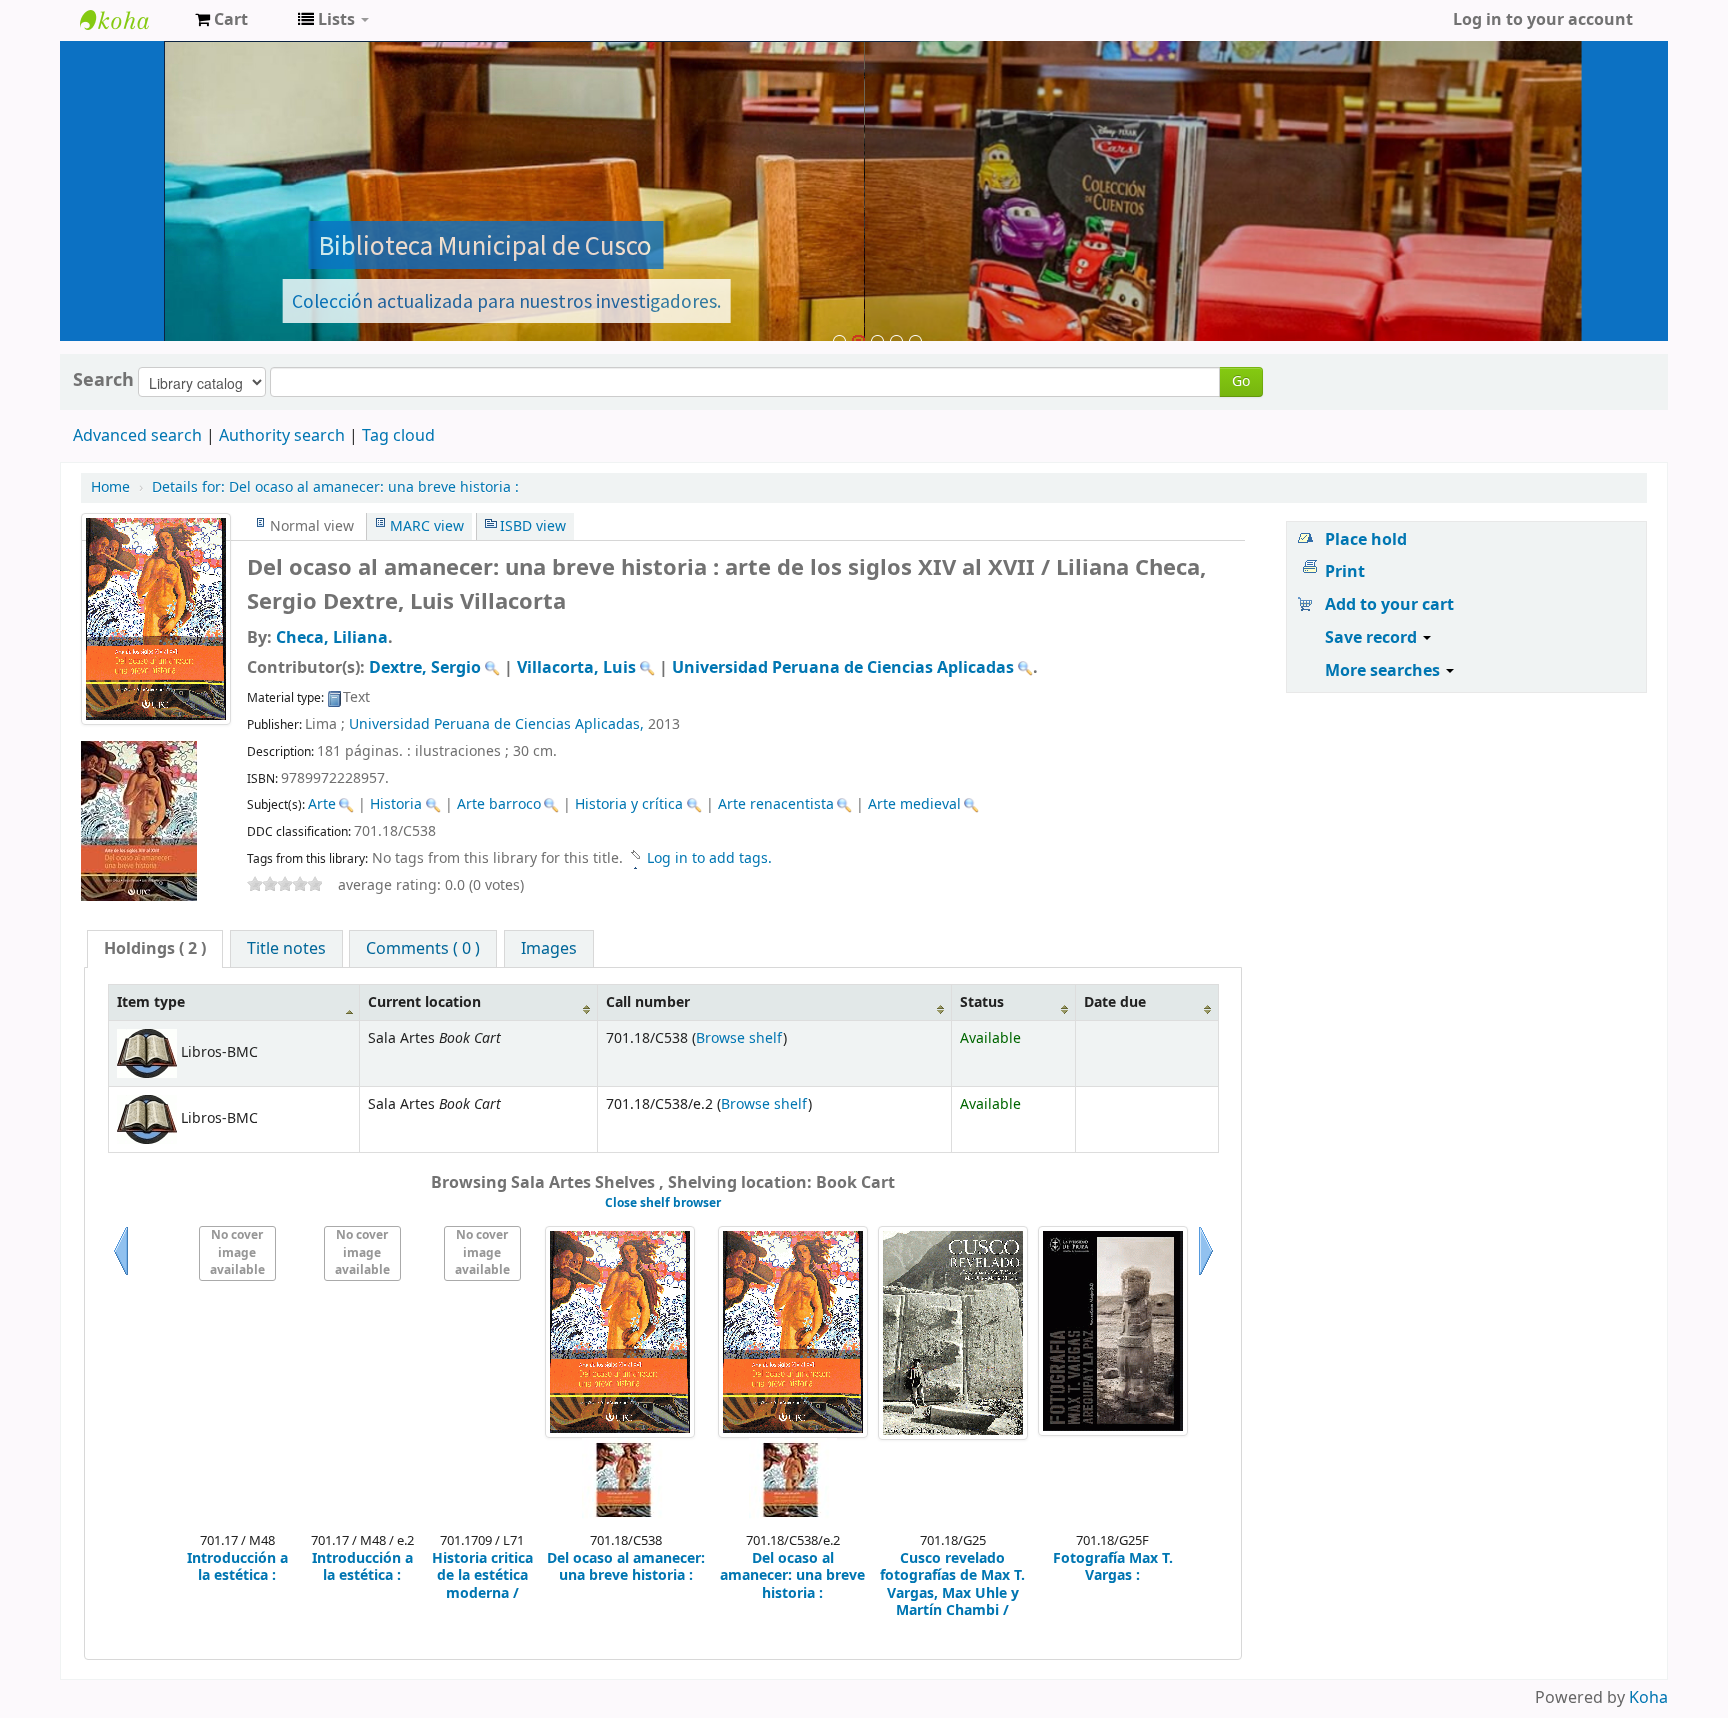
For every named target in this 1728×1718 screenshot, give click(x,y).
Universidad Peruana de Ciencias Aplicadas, (496, 724)
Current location (424, 1002)
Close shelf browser (663, 1203)
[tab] (155, 949)
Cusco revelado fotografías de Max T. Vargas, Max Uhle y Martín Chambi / (952, 1585)
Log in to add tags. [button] (709, 858)
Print (1345, 572)
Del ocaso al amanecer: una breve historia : (335, 487)
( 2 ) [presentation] (155, 949)
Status (982, 1002)
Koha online (130, 20)
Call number (648, 1002)
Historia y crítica (629, 804)
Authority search (282, 436)
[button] (221, 20)
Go (1241, 381)
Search (103, 380)
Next (1206, 1275)
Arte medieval (914, 804)
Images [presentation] (549, 949)
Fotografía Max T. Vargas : (1113, 1567)
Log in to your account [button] (1543, 20)
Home (110, 487)
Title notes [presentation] (286, 949)
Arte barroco (499, 804)
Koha (1648, 1698)
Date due (1115, 1002)
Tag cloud (398, 436)
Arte (322, 804)
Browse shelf (739, 1038)
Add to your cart (1389, 605)
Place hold (1366, 540)
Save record (1373, 638)
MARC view (427, 526)
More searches (1384, 671)
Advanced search (137, 436)
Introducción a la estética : (237, 1567)
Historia (396, 804)
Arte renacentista (776, 804)
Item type (151, 1002)
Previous (121, 1275)
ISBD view (533, 526)
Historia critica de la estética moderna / (482, 1576)
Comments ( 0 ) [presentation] (423, 949)
